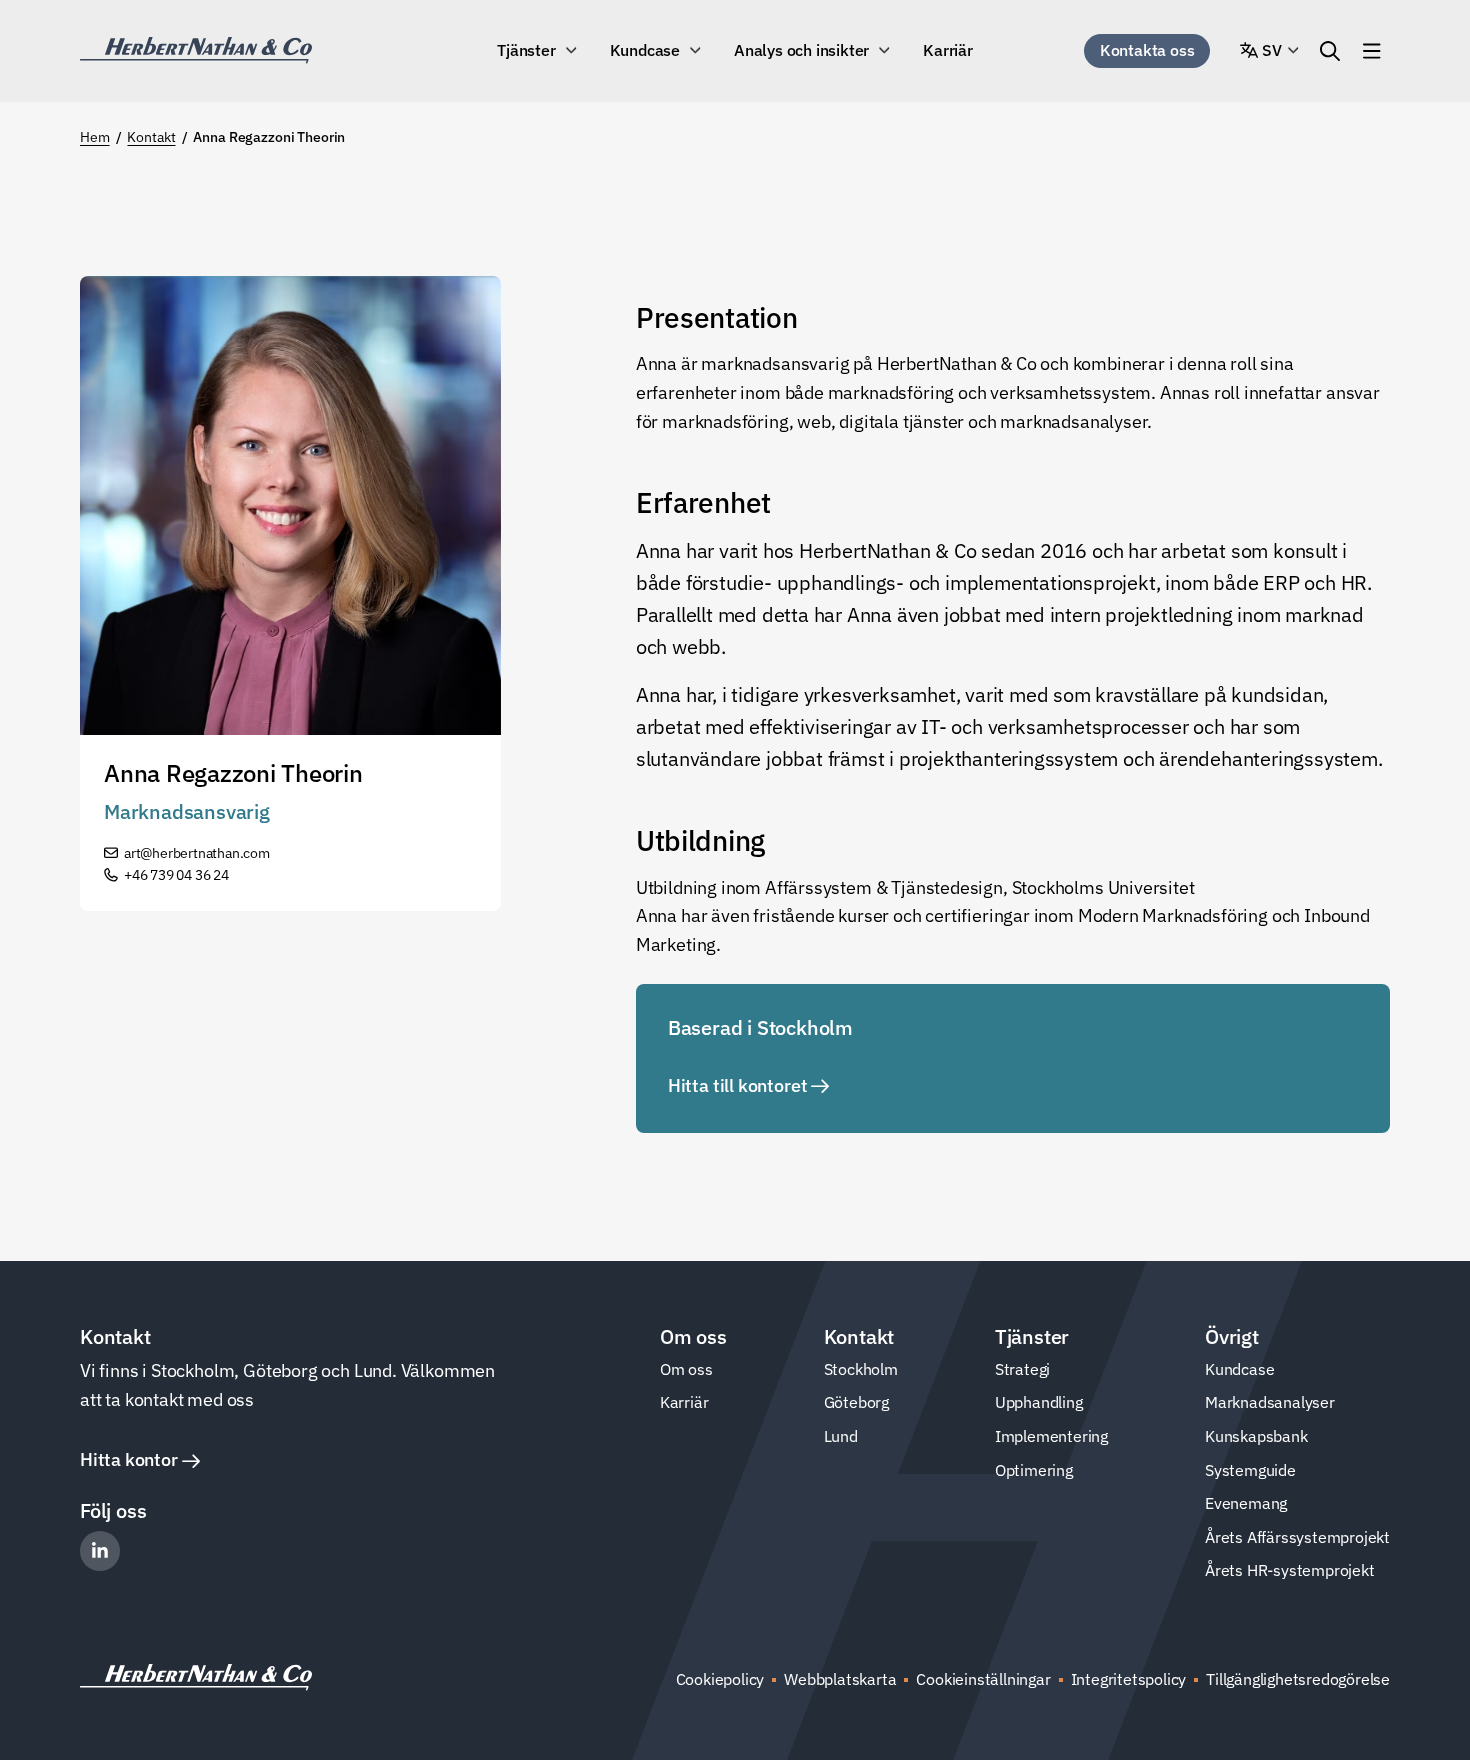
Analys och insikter (801, 50)
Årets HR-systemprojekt (1290, 1570)
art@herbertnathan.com (197, 853)
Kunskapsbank (1256, 1436)
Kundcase (645, 50)
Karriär (948, 50)
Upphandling (1039, 1402)
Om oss (686, 1369)
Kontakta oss (1147, 50)
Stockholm (861, 1369)
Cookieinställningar (983, 1679)
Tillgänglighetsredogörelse (1298, 1679)
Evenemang (1246, 1503)
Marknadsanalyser (1270, 1402)
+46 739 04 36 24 (176, 875)
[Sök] (1330, 51)
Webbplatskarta (840, 1679)
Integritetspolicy (1129, 1679)
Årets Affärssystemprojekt (1297, 1537)
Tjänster (526, 50)
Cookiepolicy (720, 1679)
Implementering (1051, 1436)
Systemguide (1250, 1470)
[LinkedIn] (100, 1551)
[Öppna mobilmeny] (1372, 51)
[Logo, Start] (196, 50)
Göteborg (856, 1402)
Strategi (1022, 1369)
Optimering (1034, 1470)
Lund (841, 1436)
